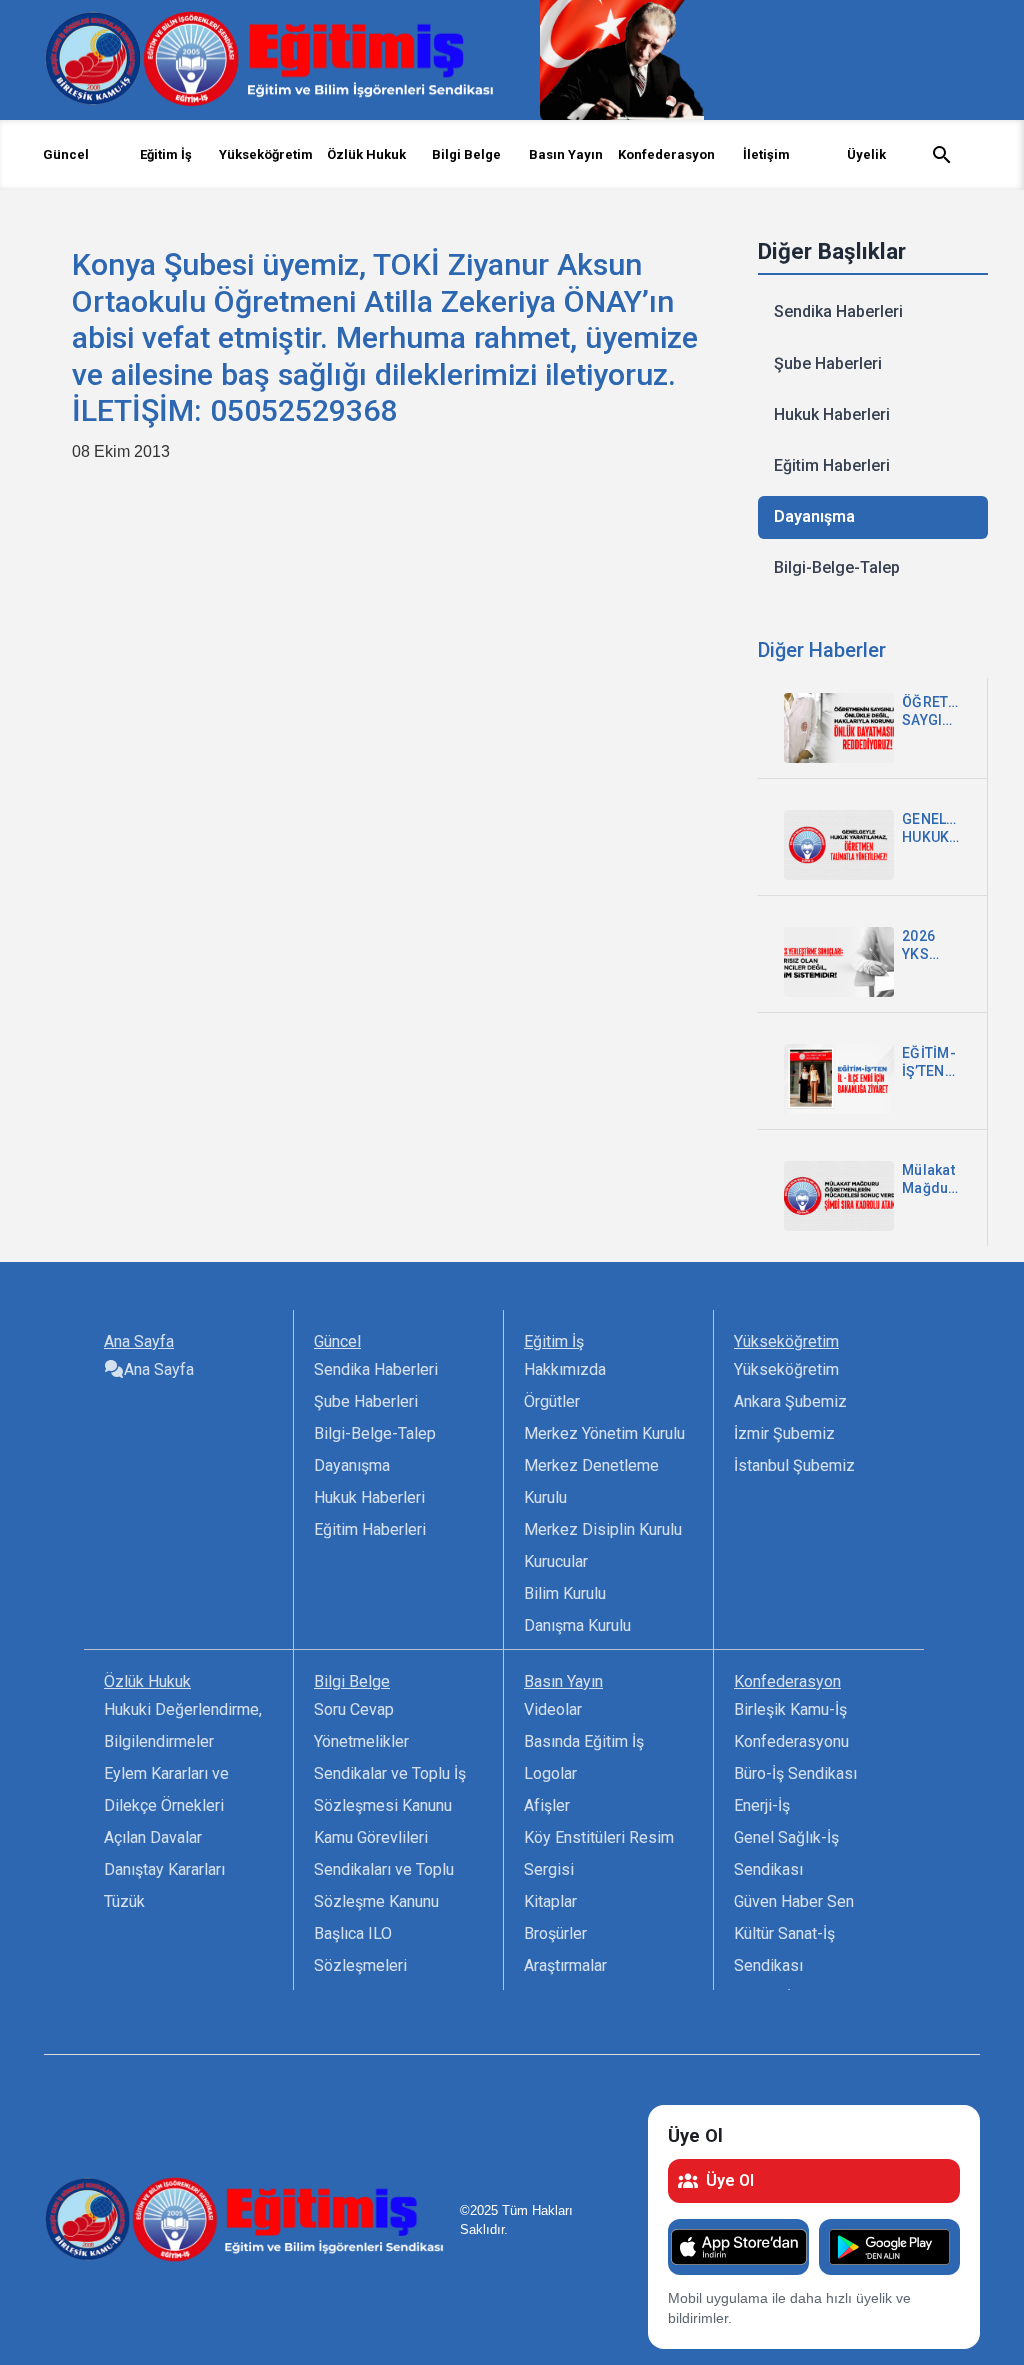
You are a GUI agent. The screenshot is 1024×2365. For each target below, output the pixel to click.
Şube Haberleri (828, 363)
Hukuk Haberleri (832, 414)
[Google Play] (889, 2247)
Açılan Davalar (153, 1837)
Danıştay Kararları (164, 1869)
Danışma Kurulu (577, 1625)
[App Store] (738, 2247)
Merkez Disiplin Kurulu (603, 1529)
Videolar (553, 1709)
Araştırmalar (565, 1965)
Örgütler (552, 1401)
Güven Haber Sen (794, 1901)
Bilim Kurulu (565, 1593)
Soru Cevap (354, 1709)
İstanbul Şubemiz (794, 1465)
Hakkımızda (565, 1369)
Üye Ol (730, 2180)
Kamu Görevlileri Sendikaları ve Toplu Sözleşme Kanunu (384, 1869)
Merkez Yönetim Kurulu (604, 1433)
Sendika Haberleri (838, 311)
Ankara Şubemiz (790, 1401)
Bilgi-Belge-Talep (837, 567)
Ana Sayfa (159, 1369)
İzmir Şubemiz (784, 1433)
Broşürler (555, 1933)
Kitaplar (550, 1901)
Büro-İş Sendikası (795, 1773)
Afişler (547, 1805)
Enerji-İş (762, 1805)
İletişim (766, 154)
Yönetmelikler (361, 1741)
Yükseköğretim (786, 1369)
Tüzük (124, 1901)
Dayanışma (814, 516)
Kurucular (556, 1561)
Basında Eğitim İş (584, 1741)
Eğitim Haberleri (832, 465)
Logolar (550, 1773)
